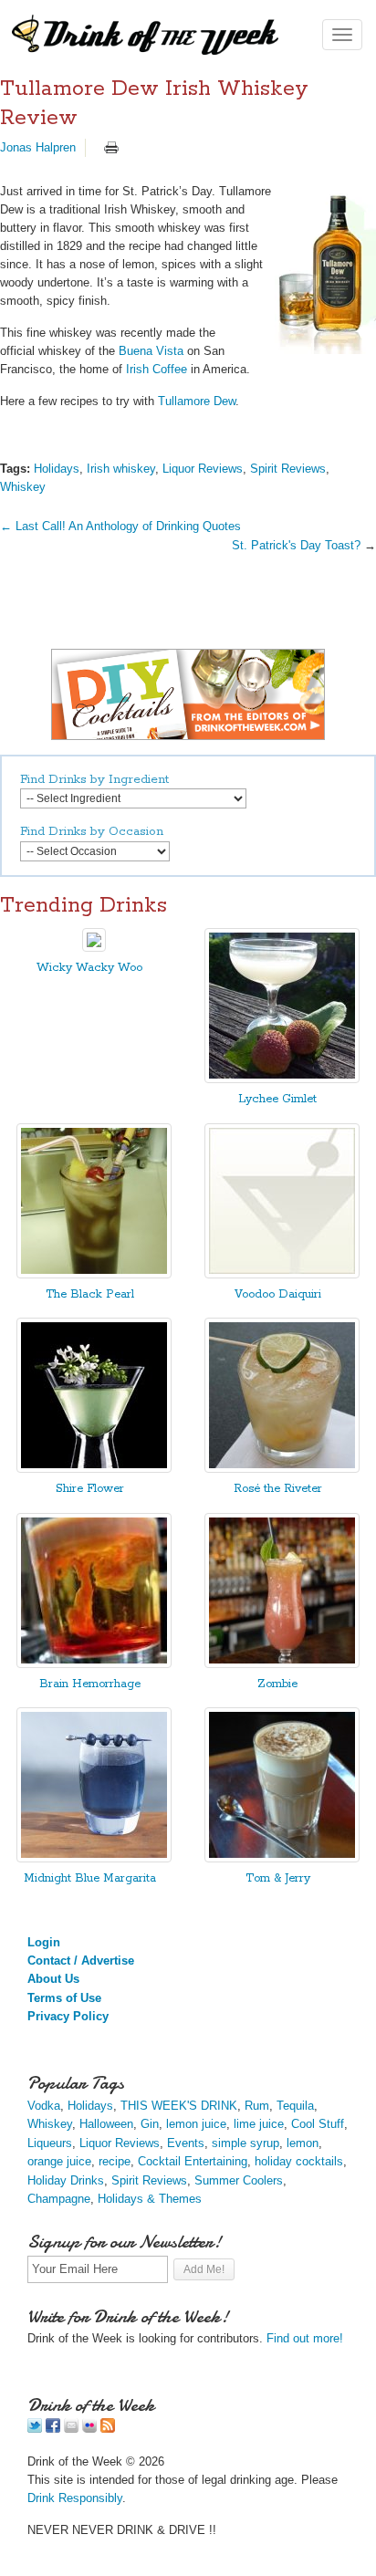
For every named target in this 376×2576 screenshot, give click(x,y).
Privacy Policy (68, 2016)
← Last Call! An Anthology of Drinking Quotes (120, 526)
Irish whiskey (121, 469)
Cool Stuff (318, 2124)
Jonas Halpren (38, 147)
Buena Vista (151, 351)
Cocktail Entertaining (193, 2161)
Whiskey (23, 487)
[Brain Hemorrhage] (94, 1664)
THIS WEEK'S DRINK (179, 2106)
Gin (150, 2124)
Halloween (106, 2124)
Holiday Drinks (66, 2180)
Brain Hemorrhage (90, 1684)
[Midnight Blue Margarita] (94, 1858)
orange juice (59, 2161)
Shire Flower (90, 1489)
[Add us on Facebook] (53, 2429)
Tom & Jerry (278, 1878)
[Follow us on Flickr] (89, 2429)
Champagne (59, 2199)
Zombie (277, 1684)
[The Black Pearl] (94, 1274)
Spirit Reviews (288, 469)
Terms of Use (64, 1998)
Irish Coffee (157, 369)
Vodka (44, 2106)
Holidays (57, 469)
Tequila (295, 2106)
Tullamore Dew (197, 401)
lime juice (259, 2124)
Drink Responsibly (75, 2498)
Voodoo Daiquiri (278, 1294)
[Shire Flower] (94, 1469)
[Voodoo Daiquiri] (282, 1274)
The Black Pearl (90, 1294)
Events (186, 2143)
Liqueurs (50, 2143)
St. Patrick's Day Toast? (296, 545)
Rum (257, 2106)
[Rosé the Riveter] (282, 1469)
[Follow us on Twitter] (35, 2429)
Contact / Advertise (81, 1961)
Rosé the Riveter (278, 1489)
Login (44, 1942)
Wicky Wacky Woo (89, 968)
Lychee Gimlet (277, 1099)
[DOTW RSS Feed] (108, 2429)
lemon (303, 2143)
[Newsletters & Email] (71, 2429)
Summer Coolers (239, 2180)
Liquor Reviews (203, 469)
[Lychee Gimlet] (282, 1079)
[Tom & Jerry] (282, 1858)
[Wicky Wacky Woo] (94, 948)
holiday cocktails (299, 2161)
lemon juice (196, 2124)
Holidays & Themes (150, 2199)
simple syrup (245, 2143)
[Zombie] (282, 1664)
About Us (53, 1979)
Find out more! (305, 2338)
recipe (115, 2161)
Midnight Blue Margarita (90, 1878)
